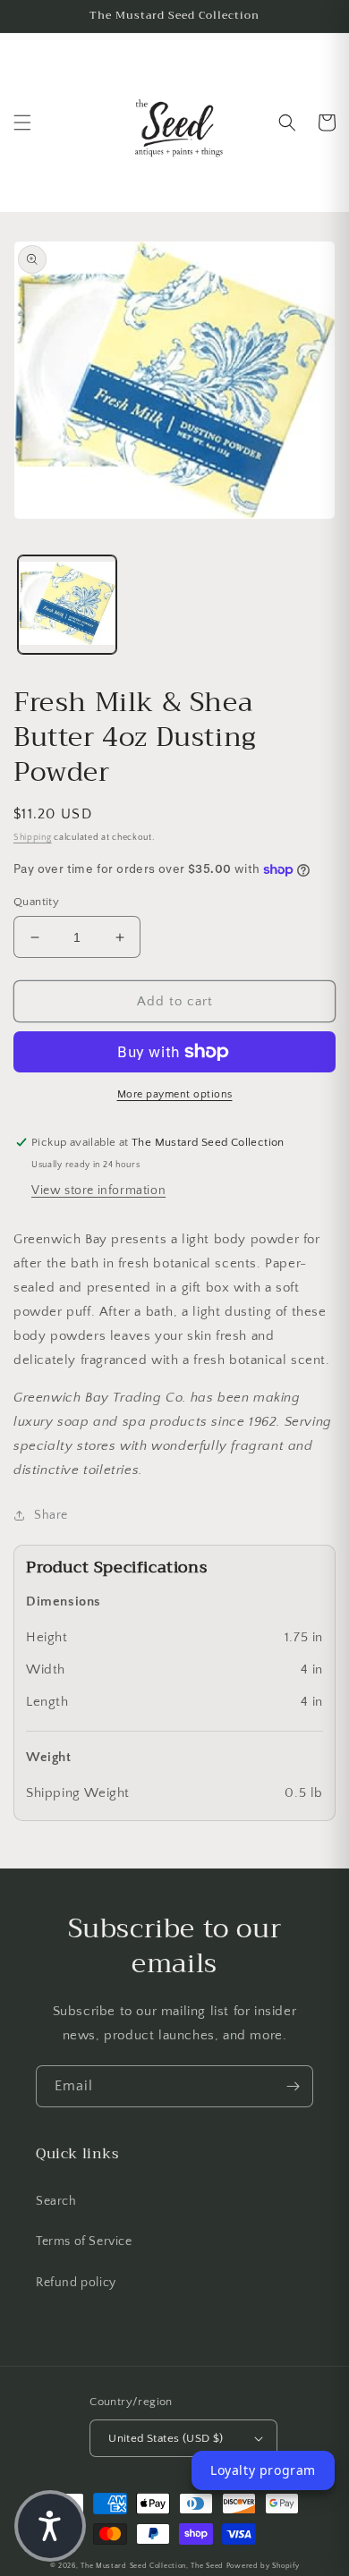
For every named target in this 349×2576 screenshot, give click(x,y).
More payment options (175, 1094)
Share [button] (51, 1515)
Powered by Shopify (263, 2566)
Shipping (33, 838)
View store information (98, 1191)
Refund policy (76, 2283)
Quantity (36, 902)
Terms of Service (84, 2241)
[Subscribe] (293, 2086)
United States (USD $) (166, 2438)
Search (56, 2201)
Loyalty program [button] (263, 2470)
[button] (22, 123)
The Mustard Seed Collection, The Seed (152, 2566)
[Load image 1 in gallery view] (67, 605)
